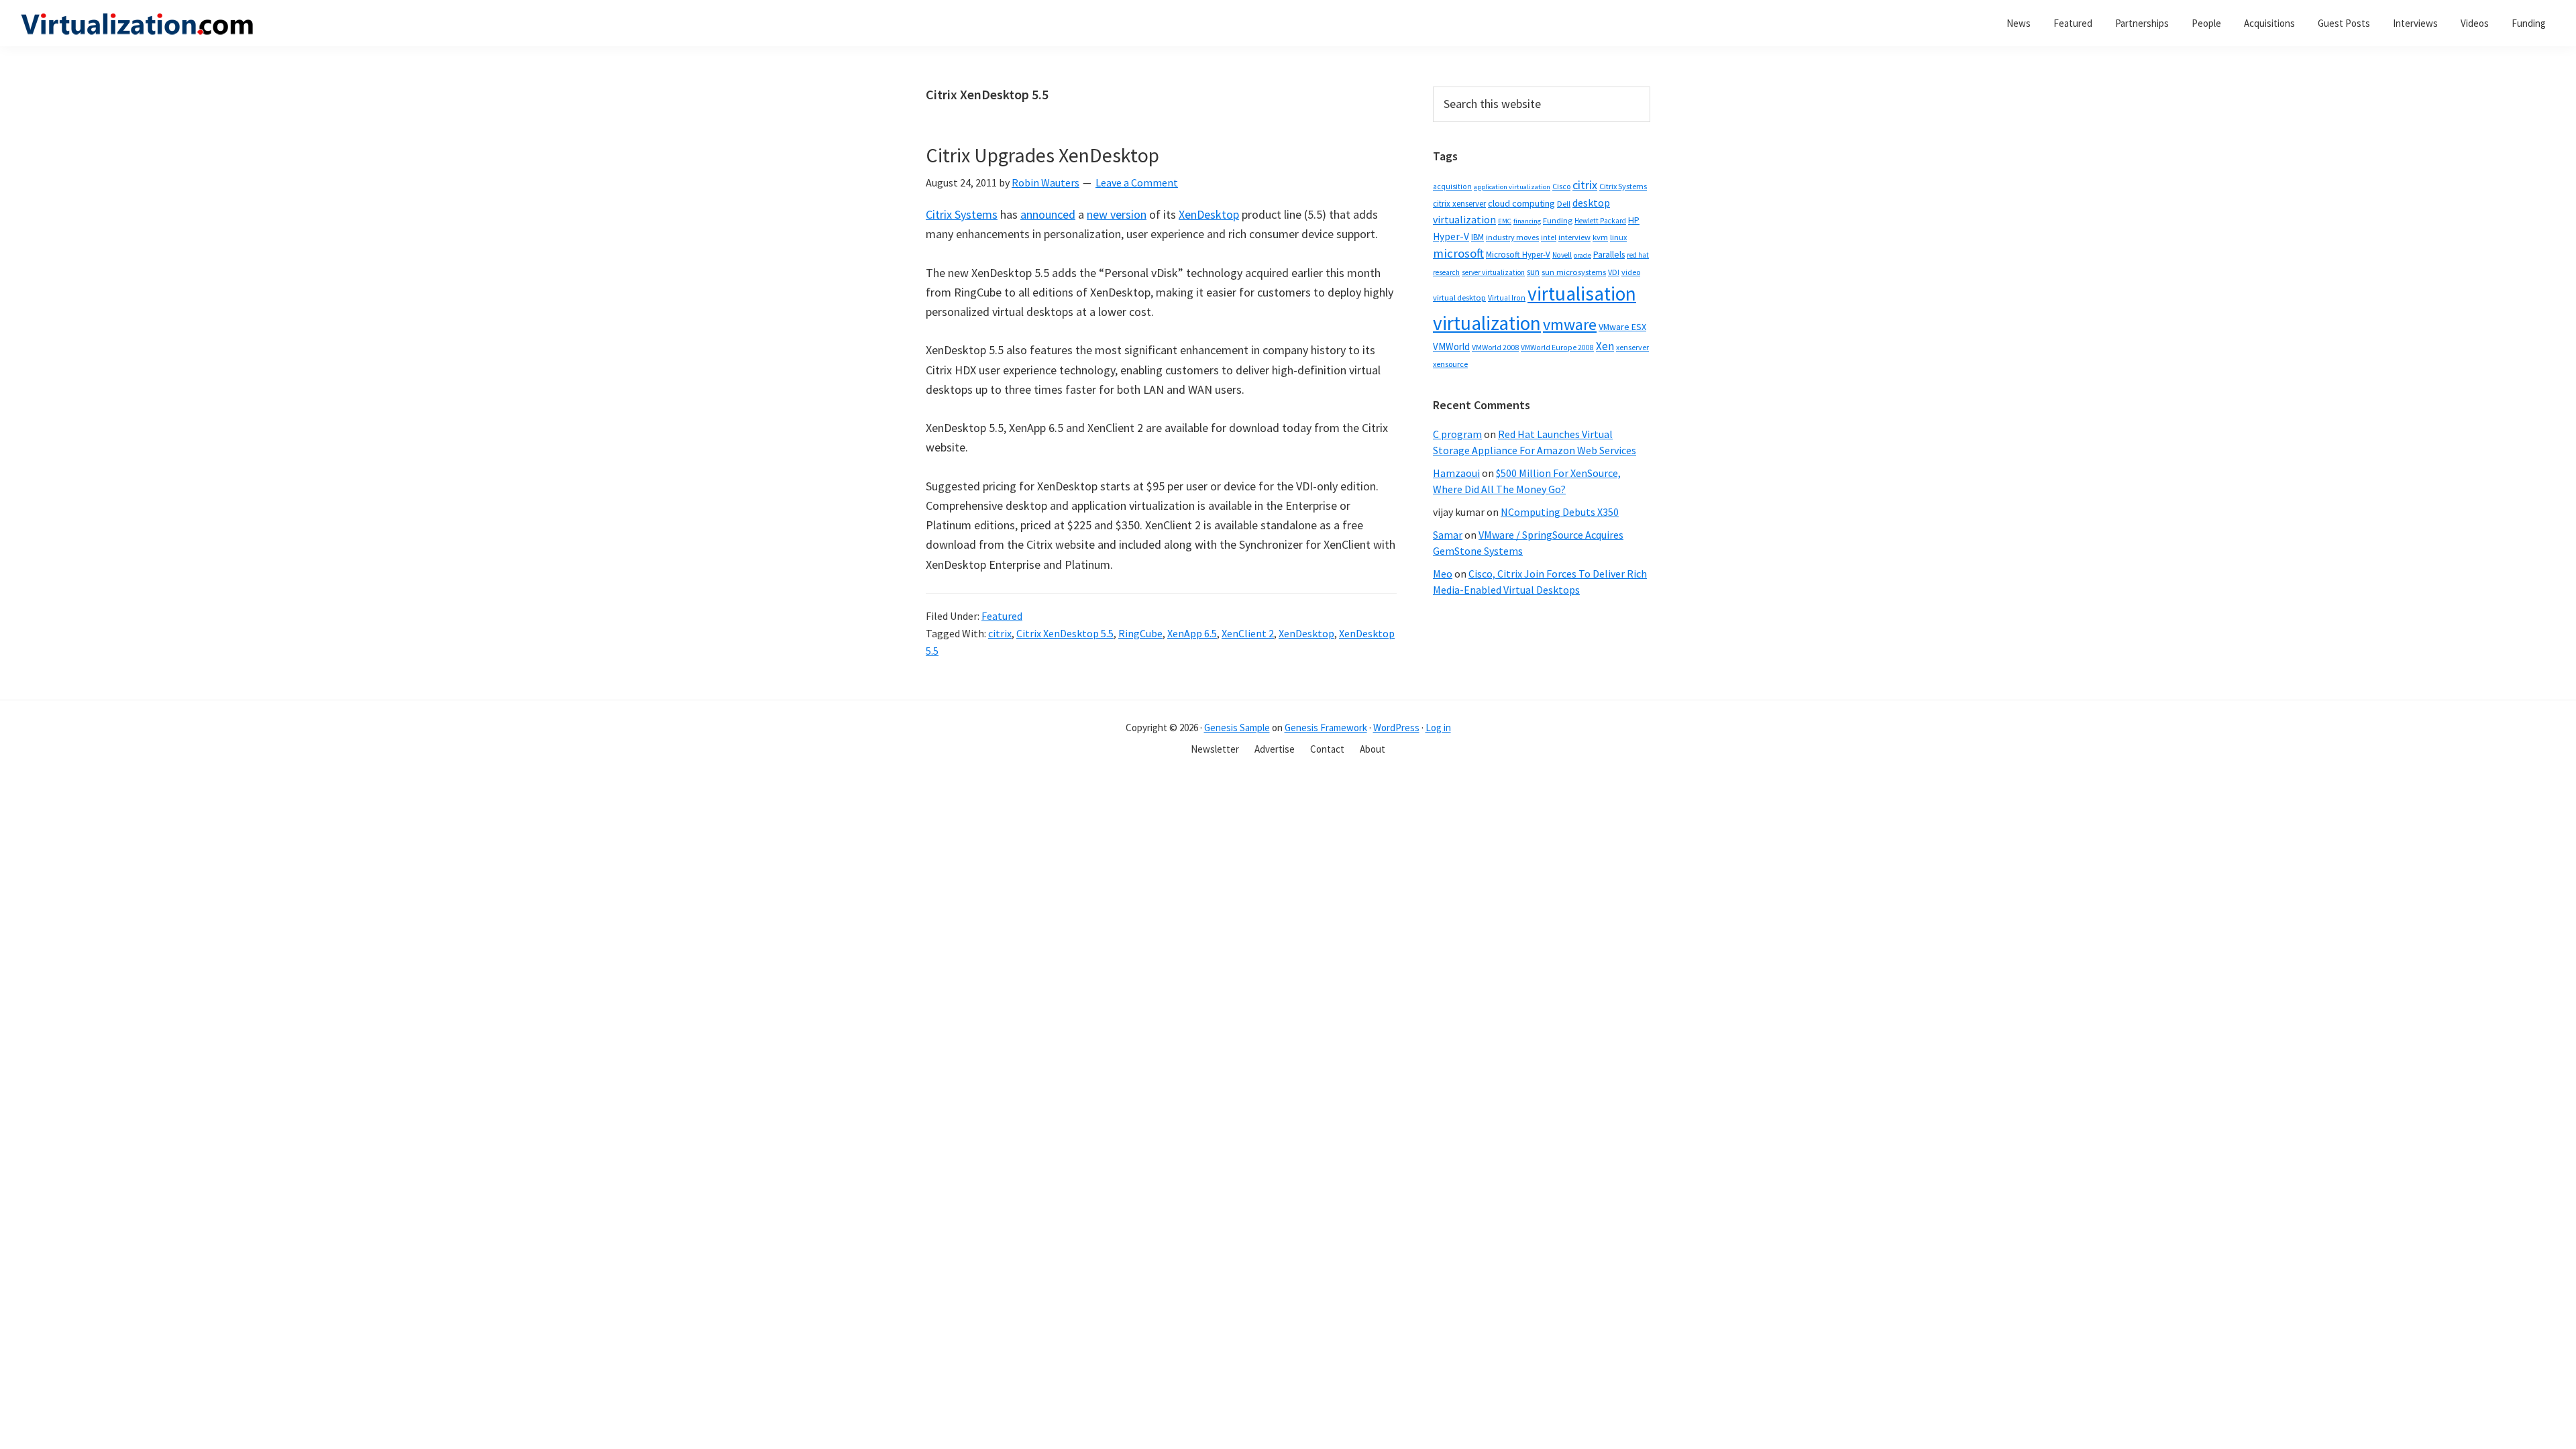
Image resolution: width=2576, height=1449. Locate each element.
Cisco (1561, 186)
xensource (1450, 364)
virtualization (1487, 323)
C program (1457, 434)
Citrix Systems (962, 214)
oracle (1582, 255)
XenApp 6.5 (1192, 633)
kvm (1600, 237)
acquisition (1452, 186)
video (1631, 272)
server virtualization (1493, 272)
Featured (1002, 616)
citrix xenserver (1459, 204)
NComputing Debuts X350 (1560, 512)
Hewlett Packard (1600, 221)
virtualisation (1582, 293)
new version (1117, 214)
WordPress (1396, 728)
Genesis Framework (1326, 728)
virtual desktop (1459, 298)
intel (1549, 237)
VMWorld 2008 (1495, 347)
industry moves (1512, 237)
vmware (1570, 324)
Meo (1443, 574)
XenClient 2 (1248, 633)
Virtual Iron (1507, 298)
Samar (1448, 535)
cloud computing (1521, 203)
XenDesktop (1209, 214)
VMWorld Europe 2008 (1557, 347)
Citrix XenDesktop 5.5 (1065, 633)
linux (1618, 237)
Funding (1558, 220)
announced (1048, 214)
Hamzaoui (1456, 473)
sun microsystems (1574, 272)
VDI (1614, 272)
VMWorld (1451, 346)
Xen (1605, 346)
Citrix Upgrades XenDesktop (1042, 155)
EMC (1505, 221)
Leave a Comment (1137, 182)
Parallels (1609, 255)
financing (1527, 221)
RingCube (1140, 633)
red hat (1638, 255)
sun (1533, 272)
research (1446, 272)
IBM (1478, 237)
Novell (1562, 255)
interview (1574, 237)
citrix (1000, 633)
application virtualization (1512, 187)
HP (1634, 220)
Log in (1438, 728)
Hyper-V (1451, 236)
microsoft (1458, 253)
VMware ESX (1622, 327)
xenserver (1632, 347)
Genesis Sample (1237, 728)
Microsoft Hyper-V (1518, 254)
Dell (1564, 204)
